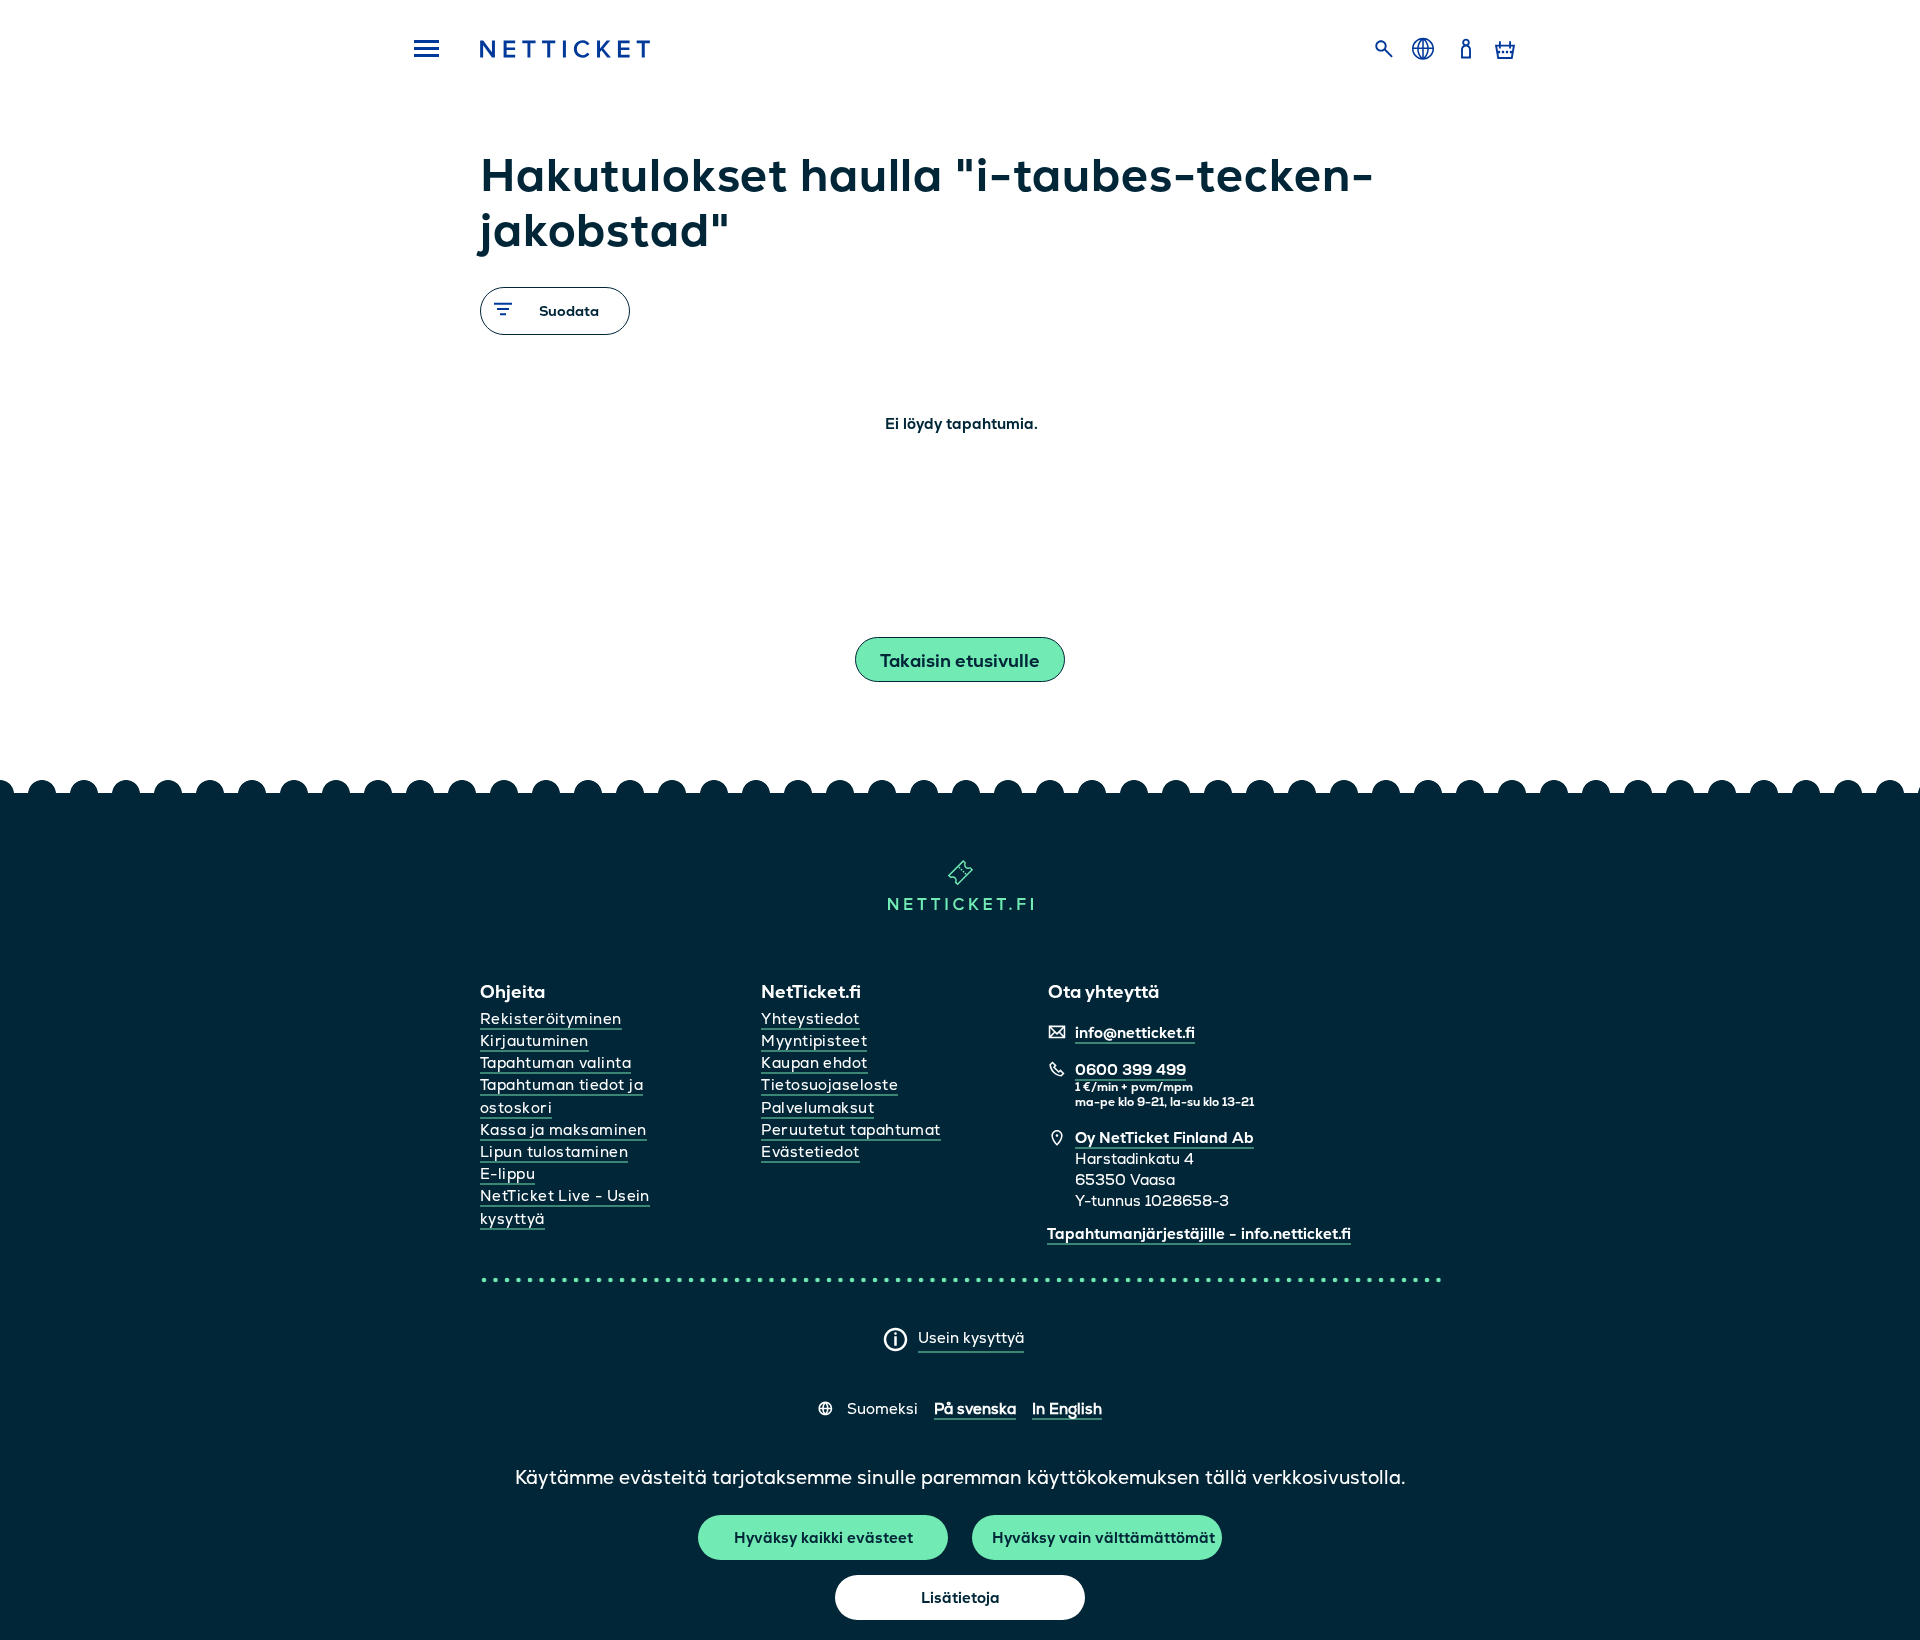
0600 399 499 (1130, 1069)
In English (1067, 1408)
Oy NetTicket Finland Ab (1164, 1137)
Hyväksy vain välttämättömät (1103, 1537)
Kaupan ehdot (814, 1062)
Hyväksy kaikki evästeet (823, 1537)
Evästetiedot (810, 1151)
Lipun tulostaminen (554, 1151)
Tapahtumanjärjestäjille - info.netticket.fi (1199, 1233)
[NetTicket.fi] (960, 905)
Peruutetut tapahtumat (850, 1129)
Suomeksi (882, 1408)
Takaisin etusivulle (960, 660)
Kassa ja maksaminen (563, 1129)
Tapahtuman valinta (555, 1062)
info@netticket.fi (1135, 1032)
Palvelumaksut (817, 1107)
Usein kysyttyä (971, 1337)
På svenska (975, 1408)
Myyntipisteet (814, 1040)
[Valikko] (420, 50)
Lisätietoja (960, 1597)
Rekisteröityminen (551, 1018)
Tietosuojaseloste (829, 1084)
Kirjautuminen (534, 1040)
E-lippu (507, 1173)
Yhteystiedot (810, 1018)
